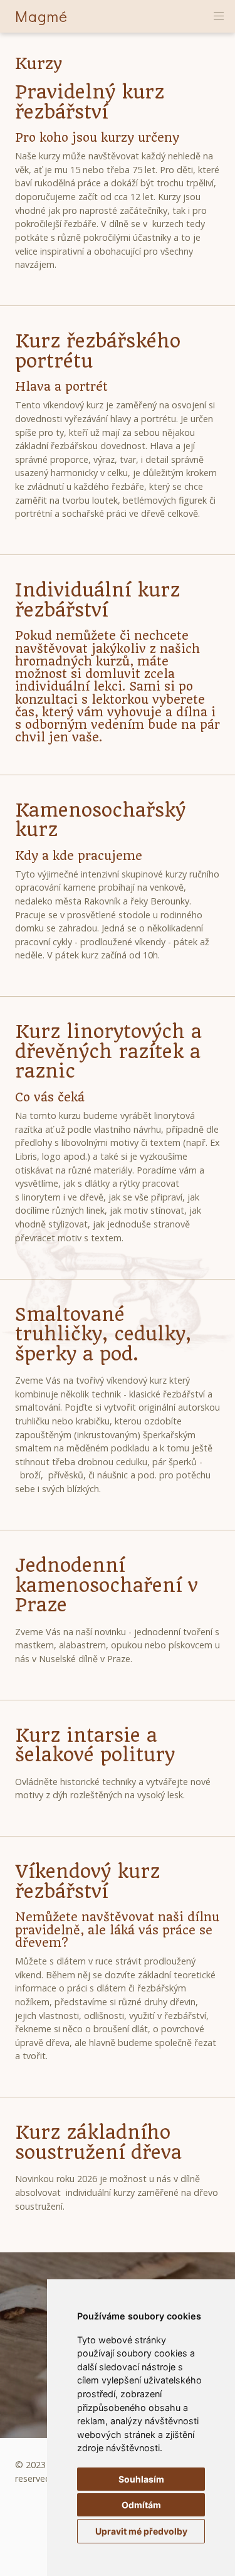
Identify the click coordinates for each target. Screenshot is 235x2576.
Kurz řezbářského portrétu (98, 351)
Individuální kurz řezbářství (97, 600)
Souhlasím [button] (141, 2479)
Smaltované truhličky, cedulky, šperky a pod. (103, 1334)
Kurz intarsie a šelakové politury (95, 1745)
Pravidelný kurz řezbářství (90, 102)
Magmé (41, 16)
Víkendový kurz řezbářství (87, 1881)
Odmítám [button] (141, 2505)
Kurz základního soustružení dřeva (98, 2142)
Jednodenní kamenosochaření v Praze (107, 1585)
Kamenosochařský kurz (100, 820)
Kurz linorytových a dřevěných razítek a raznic (108, 1051)
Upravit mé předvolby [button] (141, 2531)
